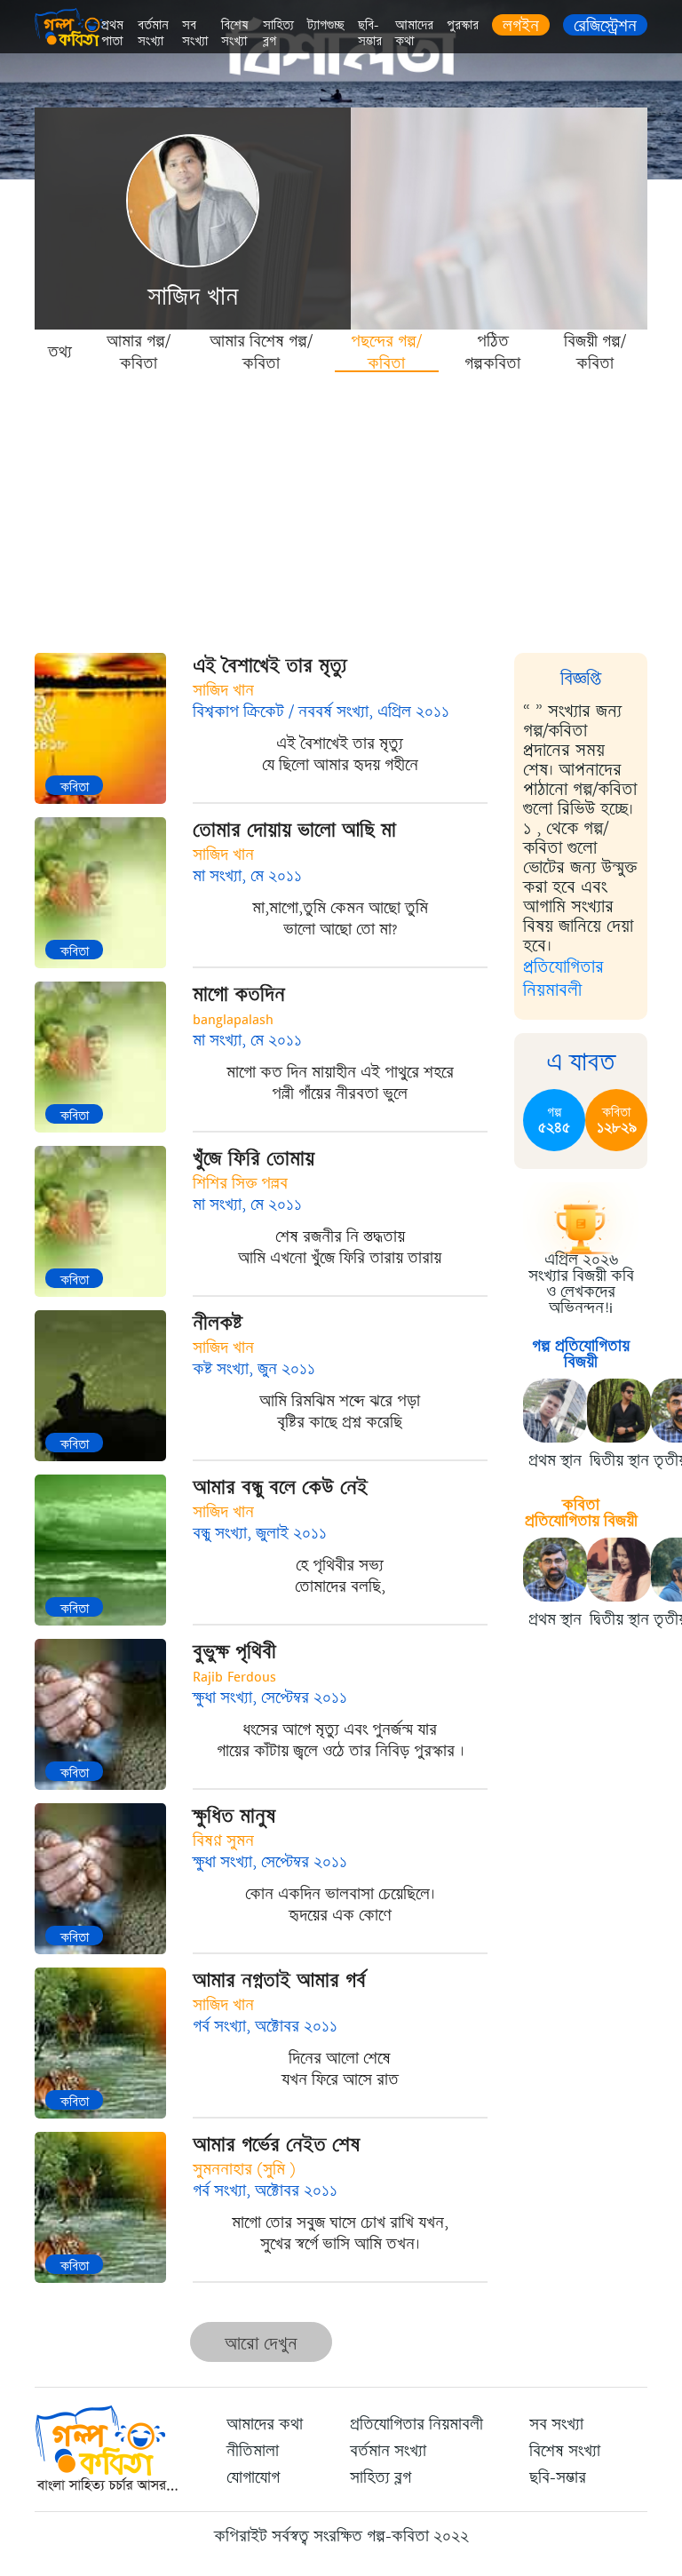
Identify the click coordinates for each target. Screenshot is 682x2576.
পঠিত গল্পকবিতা (492, 351)
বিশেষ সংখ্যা (235, 33)
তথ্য (60, 352)
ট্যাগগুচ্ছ (326, 25)
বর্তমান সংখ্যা (153, 33)
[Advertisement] (341, 506)
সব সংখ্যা (195, 33)
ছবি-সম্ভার (370, 33)
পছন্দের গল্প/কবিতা (386, 351)
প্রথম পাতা (112, 33)
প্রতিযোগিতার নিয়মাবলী (563, 978)
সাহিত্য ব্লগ (278, 33)
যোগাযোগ (253, 2477)
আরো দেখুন (261, 2344)
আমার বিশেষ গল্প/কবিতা (261, 351)
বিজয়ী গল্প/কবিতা (595, 351)
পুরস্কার (463, 25)
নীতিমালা (253, 2451)
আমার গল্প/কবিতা (139, 351)
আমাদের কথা (414, 33)
